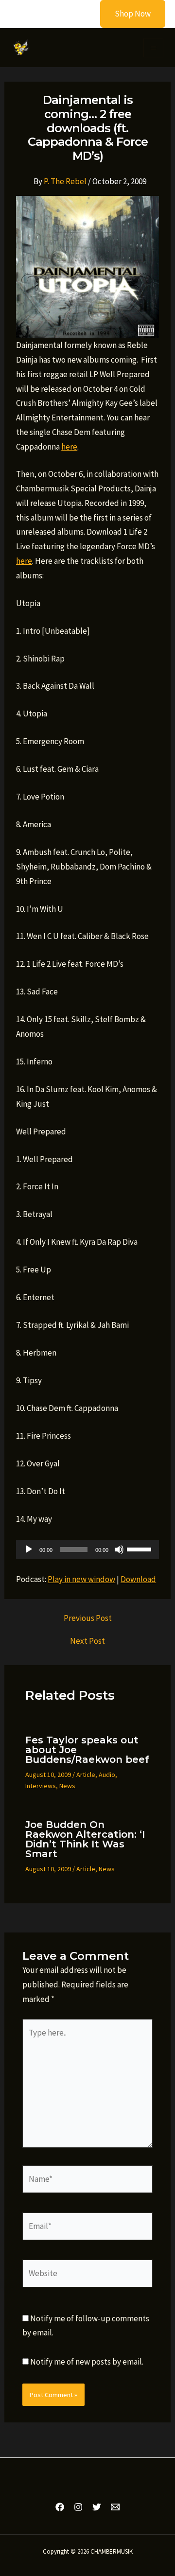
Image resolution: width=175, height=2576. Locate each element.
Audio (107, 1775)
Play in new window (81, 1579)
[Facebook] (60, 2507)
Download (138, 1579)
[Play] (29, 1549)
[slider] (140, 1549)
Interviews (41, 1786)
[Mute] (119, 1549)
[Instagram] (78, 2507)
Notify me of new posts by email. (87, 2362)
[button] (127, 14)
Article (86, 1775)
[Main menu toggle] (153, 48)
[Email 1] (115, 2507)
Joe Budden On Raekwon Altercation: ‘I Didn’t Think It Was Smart (85, 1839)
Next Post (87, 1641)
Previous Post (88, 1618)
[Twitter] (97, 2507)
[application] (87, 1549)
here (69, 447)
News (67, 1786)
